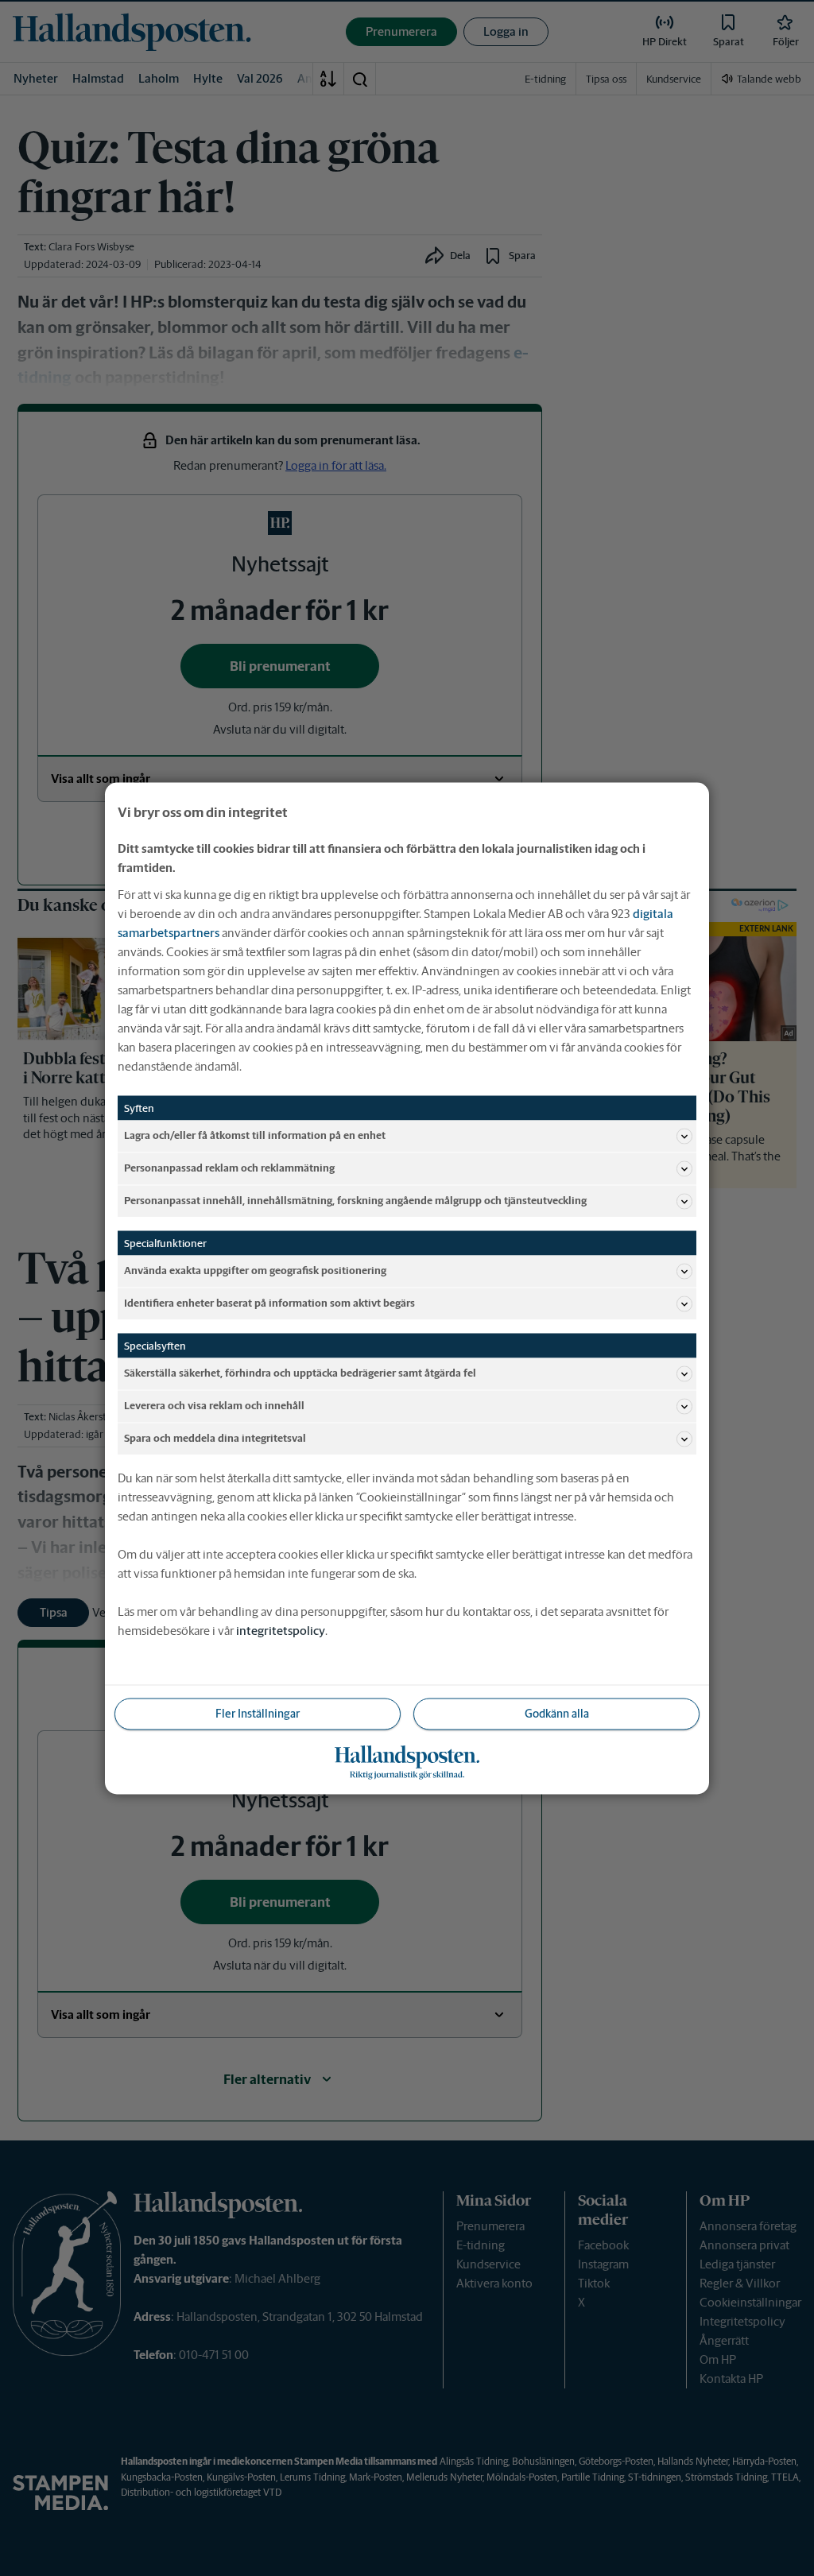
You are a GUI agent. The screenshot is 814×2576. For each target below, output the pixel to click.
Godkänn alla (557, 1713)
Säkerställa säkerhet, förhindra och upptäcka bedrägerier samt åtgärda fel (300, 1373)
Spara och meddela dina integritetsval (215, 1438)
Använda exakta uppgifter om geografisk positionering (255, 1271)
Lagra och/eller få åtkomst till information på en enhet (255, 1135)
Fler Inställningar (258, 1713)
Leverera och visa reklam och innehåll (214, 1406)
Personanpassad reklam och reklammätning (229, 1168)
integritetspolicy (281, 1630)
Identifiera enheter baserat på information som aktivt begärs (269, 1303)
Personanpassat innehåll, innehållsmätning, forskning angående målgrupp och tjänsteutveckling (355, 1201)
